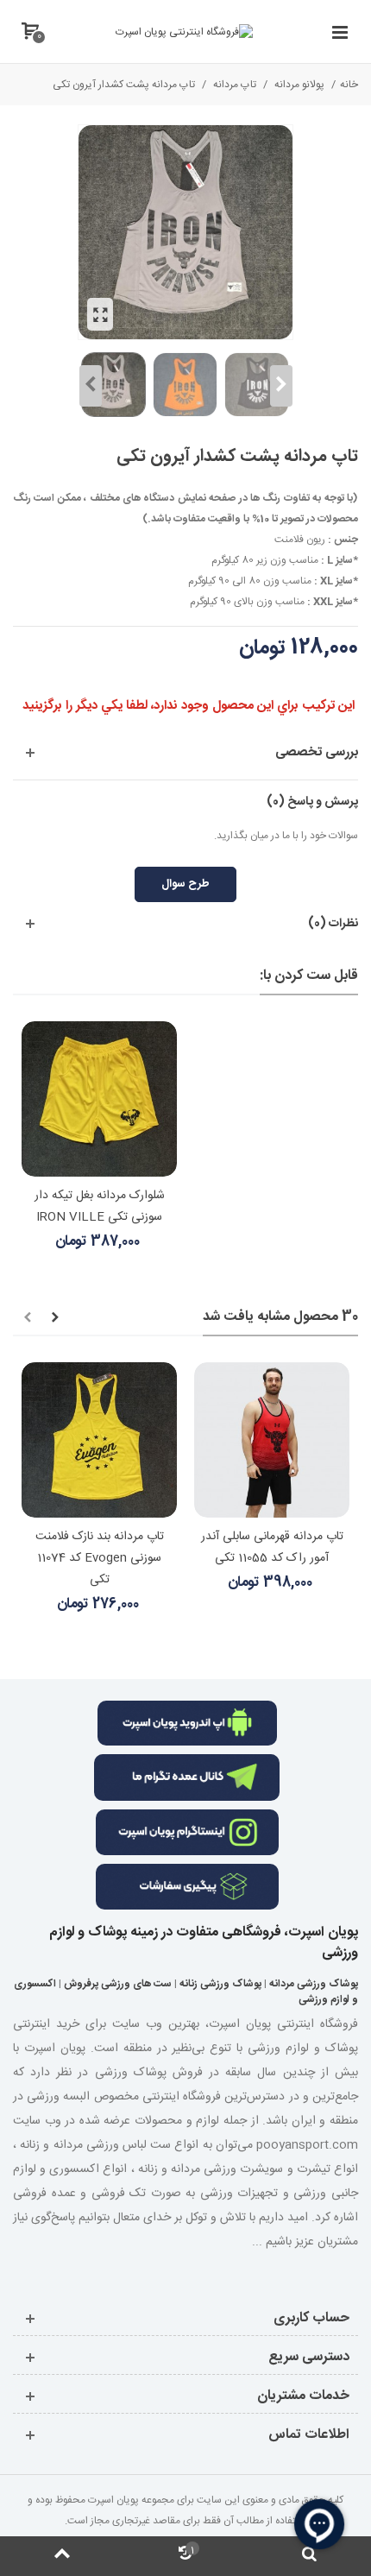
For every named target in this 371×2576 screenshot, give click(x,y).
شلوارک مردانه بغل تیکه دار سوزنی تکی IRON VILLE (100, 1206)
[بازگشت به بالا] (62, 2556)
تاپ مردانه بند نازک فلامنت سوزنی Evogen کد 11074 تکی (100, 1558)
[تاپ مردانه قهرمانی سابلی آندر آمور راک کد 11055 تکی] (272, 1440)
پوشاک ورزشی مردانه (314, 1984)
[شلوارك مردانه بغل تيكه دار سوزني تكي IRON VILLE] (99, 1099)
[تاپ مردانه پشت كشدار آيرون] (100, 314)
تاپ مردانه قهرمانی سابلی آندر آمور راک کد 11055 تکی (272, 1547)
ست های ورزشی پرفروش (118, 1984)
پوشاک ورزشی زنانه (220, 1984)
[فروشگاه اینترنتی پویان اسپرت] (184, 32)
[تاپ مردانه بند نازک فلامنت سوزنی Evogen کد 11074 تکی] (99, 1440)
